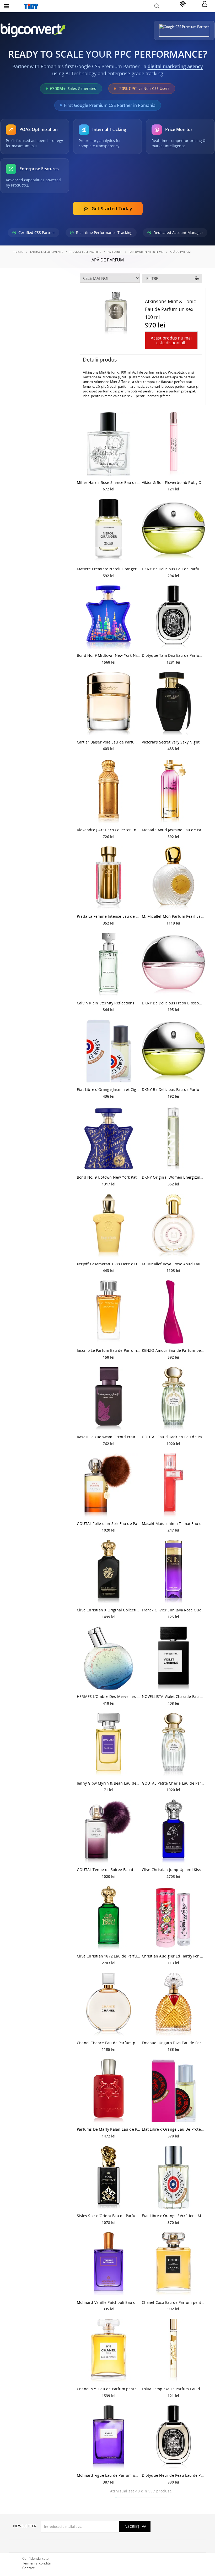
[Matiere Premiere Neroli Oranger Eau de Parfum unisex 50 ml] (109, 530)
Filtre (152, 278)
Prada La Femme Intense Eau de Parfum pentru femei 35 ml (109, 916)
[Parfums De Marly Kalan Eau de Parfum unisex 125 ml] (109, 2091)
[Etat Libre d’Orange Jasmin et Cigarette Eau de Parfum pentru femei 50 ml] (109, 1051)
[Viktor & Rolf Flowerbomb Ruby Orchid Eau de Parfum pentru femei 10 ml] (174, 444)
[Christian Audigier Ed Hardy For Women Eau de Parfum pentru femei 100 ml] (174, 1918)
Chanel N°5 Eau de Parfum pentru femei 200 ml (109, 2389)
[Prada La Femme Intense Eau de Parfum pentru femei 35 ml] (109, 878)
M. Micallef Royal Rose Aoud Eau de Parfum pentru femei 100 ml (174, 1264)
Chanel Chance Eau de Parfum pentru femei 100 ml (109, 2043)
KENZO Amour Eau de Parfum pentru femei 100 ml (174, 1350)
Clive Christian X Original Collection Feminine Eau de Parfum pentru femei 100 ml (109, 1610)
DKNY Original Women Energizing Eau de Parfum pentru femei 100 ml (174, 1177)
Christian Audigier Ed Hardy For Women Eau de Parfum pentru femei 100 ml (174, 1956)
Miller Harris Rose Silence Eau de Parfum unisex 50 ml (109, 482)
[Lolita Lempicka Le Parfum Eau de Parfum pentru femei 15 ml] (174, 2350)
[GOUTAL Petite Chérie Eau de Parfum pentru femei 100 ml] (174, 1745)
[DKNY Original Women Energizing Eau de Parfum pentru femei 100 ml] (174, 1139)
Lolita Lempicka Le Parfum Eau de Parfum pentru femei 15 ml (174, 2389)
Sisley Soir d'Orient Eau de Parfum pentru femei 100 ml (109, 2216)
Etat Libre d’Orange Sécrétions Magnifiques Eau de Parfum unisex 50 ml (174, 2216)
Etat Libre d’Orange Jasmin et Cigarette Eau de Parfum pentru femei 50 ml (109, 1089)
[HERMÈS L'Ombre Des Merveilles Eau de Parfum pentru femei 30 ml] (109, 1658)
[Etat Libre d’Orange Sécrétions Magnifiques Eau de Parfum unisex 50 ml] (174, 2178)
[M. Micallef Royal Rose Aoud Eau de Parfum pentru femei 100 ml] (174, 1226)
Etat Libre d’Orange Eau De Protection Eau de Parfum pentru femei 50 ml (174, 2129)
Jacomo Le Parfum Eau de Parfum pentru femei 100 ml (109, 1350)
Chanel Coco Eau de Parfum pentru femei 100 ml (174, 2302)
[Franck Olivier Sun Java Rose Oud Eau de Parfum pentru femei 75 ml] (174, 1572)
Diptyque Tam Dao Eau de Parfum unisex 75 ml (174, 655)
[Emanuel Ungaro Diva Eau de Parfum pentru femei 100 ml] (174, 2004)
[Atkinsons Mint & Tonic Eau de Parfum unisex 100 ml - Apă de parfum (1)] (116, 313)
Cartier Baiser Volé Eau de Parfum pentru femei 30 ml (109, 742)
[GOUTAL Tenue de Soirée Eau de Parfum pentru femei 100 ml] (109, 1831)
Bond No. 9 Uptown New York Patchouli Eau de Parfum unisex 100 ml (109, 1177)
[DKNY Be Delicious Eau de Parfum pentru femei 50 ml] (174, 1051)
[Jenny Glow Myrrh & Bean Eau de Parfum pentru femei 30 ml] (109, 1745)
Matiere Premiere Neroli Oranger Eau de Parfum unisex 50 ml (109, 569)
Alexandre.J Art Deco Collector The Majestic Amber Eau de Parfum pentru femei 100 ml (109, 830)
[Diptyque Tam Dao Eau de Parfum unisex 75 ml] (174, 617)
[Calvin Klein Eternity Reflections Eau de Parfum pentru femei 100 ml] (109, 965)
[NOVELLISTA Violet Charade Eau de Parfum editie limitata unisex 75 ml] (174, 1658)
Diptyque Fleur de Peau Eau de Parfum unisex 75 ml (174, 2475)
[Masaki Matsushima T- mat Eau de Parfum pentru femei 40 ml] (174, 1485)
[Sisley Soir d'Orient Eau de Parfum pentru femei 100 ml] (109, 2178)
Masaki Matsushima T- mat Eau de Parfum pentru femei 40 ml (174, 1524)
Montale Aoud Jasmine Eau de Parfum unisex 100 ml (174, 830)
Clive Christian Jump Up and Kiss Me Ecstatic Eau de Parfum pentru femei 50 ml (174, 1870)
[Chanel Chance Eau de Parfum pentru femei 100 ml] (109, 2004)
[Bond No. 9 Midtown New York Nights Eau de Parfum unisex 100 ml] (109, 617)
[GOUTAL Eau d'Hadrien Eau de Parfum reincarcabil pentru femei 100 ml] (174, 1399)
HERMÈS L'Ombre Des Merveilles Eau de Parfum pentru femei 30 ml (109, 1696)
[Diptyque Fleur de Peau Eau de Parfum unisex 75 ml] (174, 2437)
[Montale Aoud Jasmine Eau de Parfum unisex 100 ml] (174, 791)
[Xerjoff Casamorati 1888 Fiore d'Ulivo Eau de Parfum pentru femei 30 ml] (109, 1226)
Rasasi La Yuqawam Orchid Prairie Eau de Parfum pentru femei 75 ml (109, 1437)
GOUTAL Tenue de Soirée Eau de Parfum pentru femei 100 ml (109, 1870)
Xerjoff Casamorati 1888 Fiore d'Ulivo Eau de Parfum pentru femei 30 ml (109, 1264)
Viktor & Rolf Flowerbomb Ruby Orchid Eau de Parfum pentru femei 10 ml (174, 482)
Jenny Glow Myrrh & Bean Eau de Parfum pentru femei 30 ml (109, 1783)
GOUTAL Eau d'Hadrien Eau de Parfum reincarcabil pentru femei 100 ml (174, 1437)
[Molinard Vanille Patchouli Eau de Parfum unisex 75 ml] (109, 2264)
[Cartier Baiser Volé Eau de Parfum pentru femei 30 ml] (109, 704)
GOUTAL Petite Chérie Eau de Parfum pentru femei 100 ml (174, 1783)
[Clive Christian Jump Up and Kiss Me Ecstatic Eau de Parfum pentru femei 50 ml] (174, 1831)
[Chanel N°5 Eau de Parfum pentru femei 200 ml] (109, 2350)
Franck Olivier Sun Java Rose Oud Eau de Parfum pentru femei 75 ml (174, 1610)
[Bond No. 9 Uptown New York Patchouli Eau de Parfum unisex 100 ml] (109, 1139)
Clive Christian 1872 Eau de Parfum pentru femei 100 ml (109, 1956)
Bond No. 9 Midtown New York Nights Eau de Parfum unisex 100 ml (109, 655)
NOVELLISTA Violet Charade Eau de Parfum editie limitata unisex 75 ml (174, 1696)
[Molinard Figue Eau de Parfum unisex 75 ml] (109, 2437)
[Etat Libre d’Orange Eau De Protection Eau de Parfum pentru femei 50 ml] (174, 2091)
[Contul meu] (205, 4)
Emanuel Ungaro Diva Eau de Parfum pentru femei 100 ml (174, 2043)
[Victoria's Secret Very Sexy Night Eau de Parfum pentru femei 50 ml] (174, 704)
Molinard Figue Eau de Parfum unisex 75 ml (109, 2475)
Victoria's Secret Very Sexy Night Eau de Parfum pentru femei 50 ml (174, 742)
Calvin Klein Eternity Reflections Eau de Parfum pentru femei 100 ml (109, 1003)
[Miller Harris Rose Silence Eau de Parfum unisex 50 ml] (109, 444)
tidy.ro (18, 252)
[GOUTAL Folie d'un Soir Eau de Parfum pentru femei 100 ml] (109, 1485)
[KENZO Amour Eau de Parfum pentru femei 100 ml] (174, 1312)
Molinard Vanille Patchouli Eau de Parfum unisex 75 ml (109, 2302)
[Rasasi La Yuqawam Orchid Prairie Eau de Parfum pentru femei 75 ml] (109, 1399)
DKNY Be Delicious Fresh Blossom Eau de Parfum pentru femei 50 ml (174, 1003)
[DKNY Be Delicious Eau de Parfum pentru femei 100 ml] (174, 530)
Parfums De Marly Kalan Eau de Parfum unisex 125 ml (109, 2129)
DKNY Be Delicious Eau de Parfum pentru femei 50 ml (174, 1089)
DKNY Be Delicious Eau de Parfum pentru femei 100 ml (174, 569)
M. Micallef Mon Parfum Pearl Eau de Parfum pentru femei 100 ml (174, 916)
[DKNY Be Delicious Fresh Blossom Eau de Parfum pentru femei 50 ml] (174, 965)
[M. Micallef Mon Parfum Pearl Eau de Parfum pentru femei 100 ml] (174, 878)
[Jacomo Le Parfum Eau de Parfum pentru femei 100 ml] (109, 1312)
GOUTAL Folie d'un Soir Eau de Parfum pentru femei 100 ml (109, 1524)
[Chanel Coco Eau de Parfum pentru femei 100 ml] (174, 2264)
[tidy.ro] (107, 6)
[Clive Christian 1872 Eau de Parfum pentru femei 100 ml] (109, 1918)
